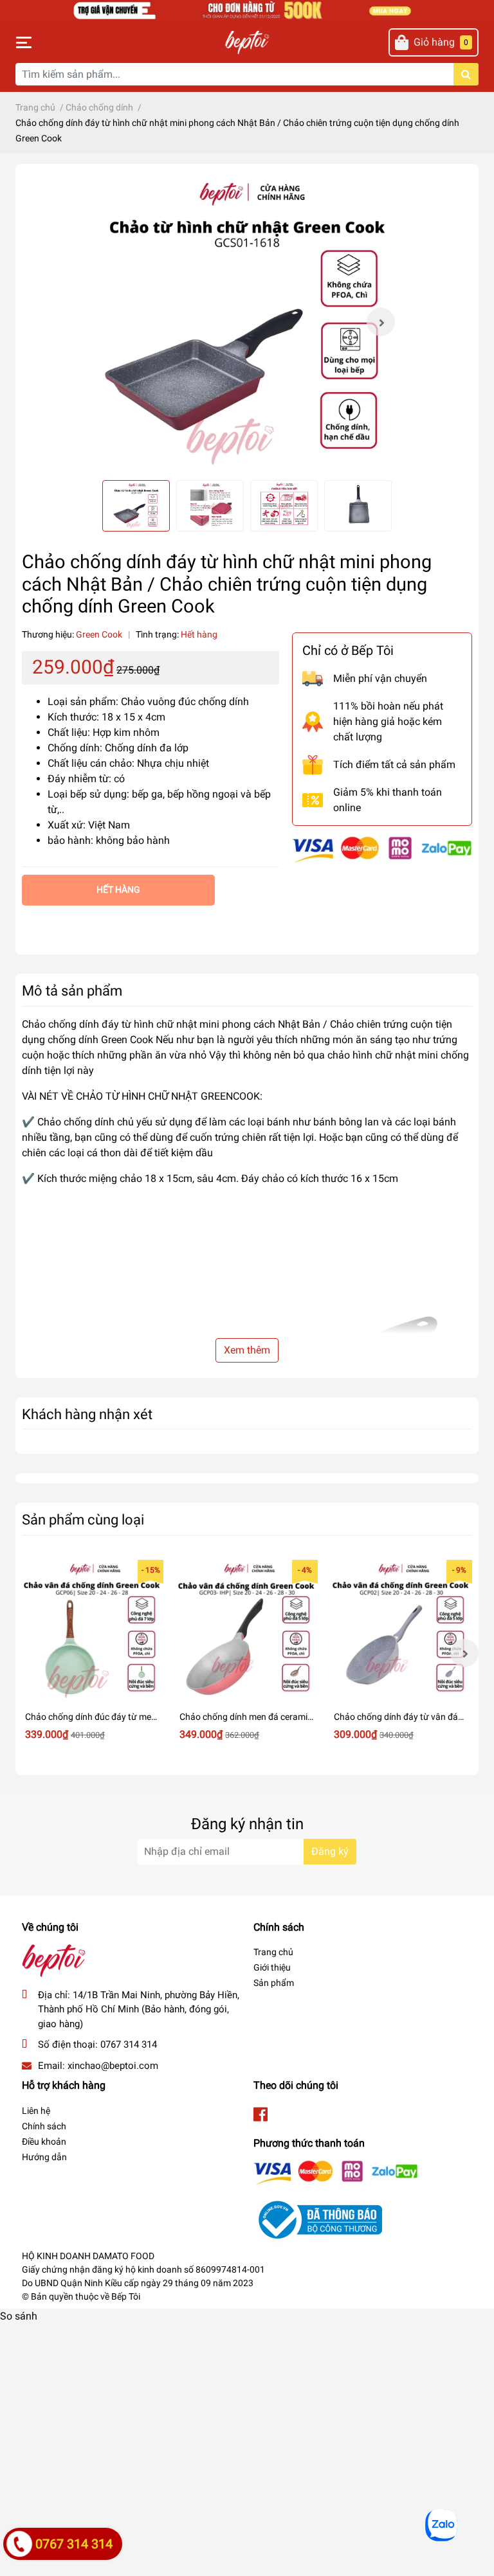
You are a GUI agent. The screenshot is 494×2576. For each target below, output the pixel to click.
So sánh (19, 2316)
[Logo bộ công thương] (318, 2219)
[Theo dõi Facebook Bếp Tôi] (261, 2115)
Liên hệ (36, 2111)
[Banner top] (247, 10)
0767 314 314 (129, 2044)
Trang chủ (273, 1952)
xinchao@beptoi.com (113, 2066)
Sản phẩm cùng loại (83, 1519)
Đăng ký (330, 1851)
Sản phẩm (274, 1983)
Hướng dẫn (44, 2157)
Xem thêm (247, 1350)
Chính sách (44, 2126)
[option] (247, 322)
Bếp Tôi (126, 2296)
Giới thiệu (272, 1967)
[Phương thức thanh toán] (382, 849)
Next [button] (381, 322)
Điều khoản (44, 2142)
